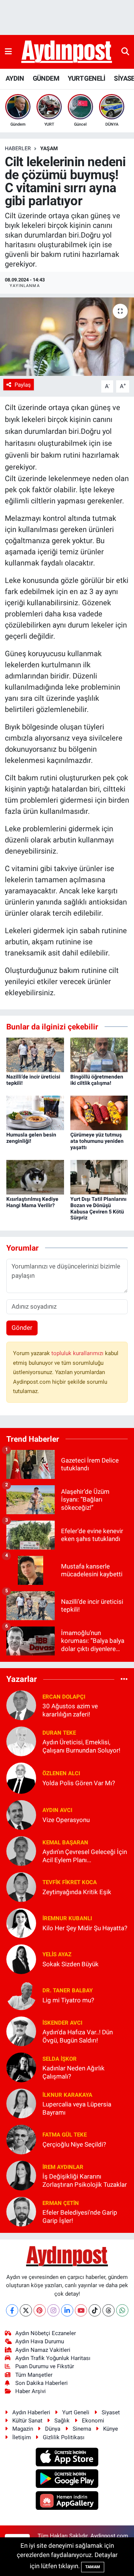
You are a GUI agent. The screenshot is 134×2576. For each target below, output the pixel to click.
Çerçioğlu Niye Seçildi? (74, 2144)
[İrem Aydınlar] (21, 2175)
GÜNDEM (46, 78)
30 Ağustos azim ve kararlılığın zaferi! (70, 1710)
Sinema (82, 2429)
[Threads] (109, 2310)
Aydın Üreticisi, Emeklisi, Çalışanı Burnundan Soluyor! (81, 1746)
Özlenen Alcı (61, 1773)
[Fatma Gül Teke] (21, 2139)
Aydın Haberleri (31, 2412)
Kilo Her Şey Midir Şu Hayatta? (85, 1928)
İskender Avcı (62, 2023)
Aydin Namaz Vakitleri (43, 2350)
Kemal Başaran (65, 1842)
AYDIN (15, 78)
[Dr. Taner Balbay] (21, 1995)
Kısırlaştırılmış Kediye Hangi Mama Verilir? (32, 1202)
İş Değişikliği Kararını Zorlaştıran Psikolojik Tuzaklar (85, 2180)
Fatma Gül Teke (65, 2135)
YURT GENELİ (86, 78)
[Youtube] (81, 2310)
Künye (111, 2429)
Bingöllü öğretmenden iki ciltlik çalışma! (97, 1080)
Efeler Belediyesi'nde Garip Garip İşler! (80, 2216)
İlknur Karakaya (67, 2095)
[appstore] (67, 2458)
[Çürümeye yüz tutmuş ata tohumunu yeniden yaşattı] (99, 1112)
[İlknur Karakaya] (21, 2103)
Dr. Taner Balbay (68, 1990)
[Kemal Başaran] (21, 1851)
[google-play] (67, 2480)
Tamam (93, 2567)
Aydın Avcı (57, 1810)
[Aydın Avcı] (21, 1815)
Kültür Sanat (27, 2421)
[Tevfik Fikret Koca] (21, 1887)
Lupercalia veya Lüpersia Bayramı (77, 2108)
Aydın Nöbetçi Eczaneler (46, 2333)
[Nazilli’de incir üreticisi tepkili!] (35, 1054)
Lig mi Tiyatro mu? (68, 2000)
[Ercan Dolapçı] (21, 1705)
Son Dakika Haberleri (42, 2383)
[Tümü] (124, 1679)
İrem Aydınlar (63, 2167)
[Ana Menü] (8, 52)
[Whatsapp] (122, 2310)
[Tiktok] (95, 2310)
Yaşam (49, 148)
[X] (26, 2310)
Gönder (22, 1328)
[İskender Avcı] (21, 2031)
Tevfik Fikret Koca (70, 1882)
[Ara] (125, 52)
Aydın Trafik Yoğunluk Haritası (53, 2358)
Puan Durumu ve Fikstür (45, 2366)
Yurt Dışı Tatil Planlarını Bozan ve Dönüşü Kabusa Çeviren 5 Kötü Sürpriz (98, 1208)
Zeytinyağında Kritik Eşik (77, 1892)
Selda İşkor (60, 2059)
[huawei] (67, 2501)
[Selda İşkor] (21, 2067)
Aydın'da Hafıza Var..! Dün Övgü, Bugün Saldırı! (78, 2036)
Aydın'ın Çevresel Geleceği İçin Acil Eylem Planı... (85, 1856)
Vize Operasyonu (66, 1820)
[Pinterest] (40, 2310)
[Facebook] (12, 2310)
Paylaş (23, 385)
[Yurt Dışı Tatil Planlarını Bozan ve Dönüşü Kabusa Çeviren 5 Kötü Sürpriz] (99, 1177)
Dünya (53, 2429)
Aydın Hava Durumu (40, 2341)
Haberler (18, 148)
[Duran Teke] (21, 1741)
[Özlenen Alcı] (21, 1778)
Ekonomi (93, 2421)
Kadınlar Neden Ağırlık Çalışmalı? (74, 2072)
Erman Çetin (61, 2203)
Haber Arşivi (31, 2391)
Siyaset (111, 2412)
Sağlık (62, 2421)
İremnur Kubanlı (67, 1918)
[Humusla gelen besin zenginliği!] (35, 1112)
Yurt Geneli (76, 2412)
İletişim (22, 2437)
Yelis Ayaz (57, 1954)
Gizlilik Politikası (64, 2437)
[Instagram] (53, 2310)
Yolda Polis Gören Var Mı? (79, 1783)
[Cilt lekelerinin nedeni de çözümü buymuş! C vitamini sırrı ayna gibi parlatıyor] (67, 337)
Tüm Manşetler (34, 2375)
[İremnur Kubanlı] (21, 1923)
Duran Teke (59, 1733)
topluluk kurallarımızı (78, 1353)
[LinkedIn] (67, 2310)
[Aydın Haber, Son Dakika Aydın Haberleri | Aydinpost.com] (67, 52)
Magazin (23, 2429)
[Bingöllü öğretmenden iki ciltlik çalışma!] (99, 1054)
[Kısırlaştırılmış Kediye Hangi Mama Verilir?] (35, 1177)
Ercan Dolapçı (64, 1697)
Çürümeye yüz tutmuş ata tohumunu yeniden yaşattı (97, 1141)
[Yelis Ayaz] (21, 1959)
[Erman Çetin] (21, 2211)
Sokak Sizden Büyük (71, 1964)
